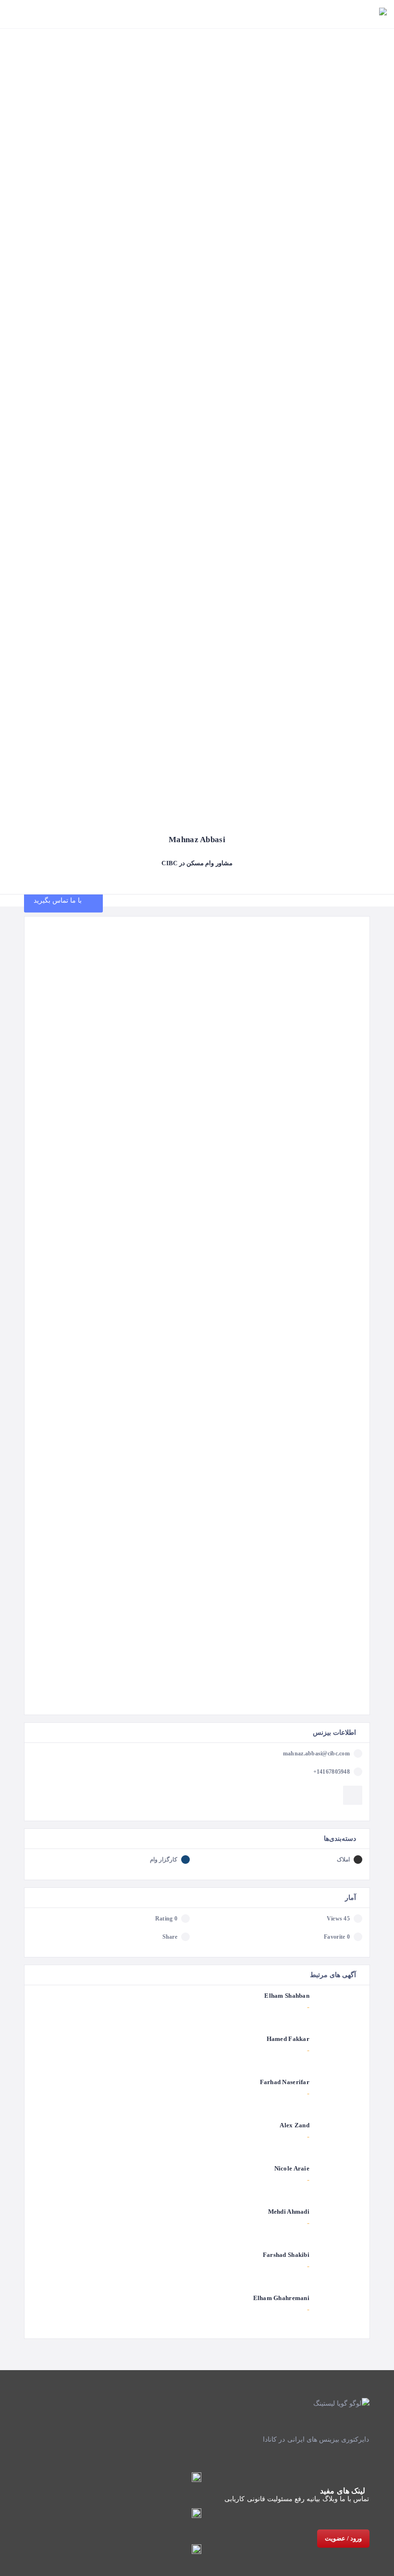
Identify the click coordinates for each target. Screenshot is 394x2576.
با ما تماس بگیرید (59, 900)
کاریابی (234, 2499)
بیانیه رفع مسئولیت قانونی (284, 2499)
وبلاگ (330, 2499)
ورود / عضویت (343, 2538)
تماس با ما (355, 2499)
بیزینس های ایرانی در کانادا (301, 2439)
